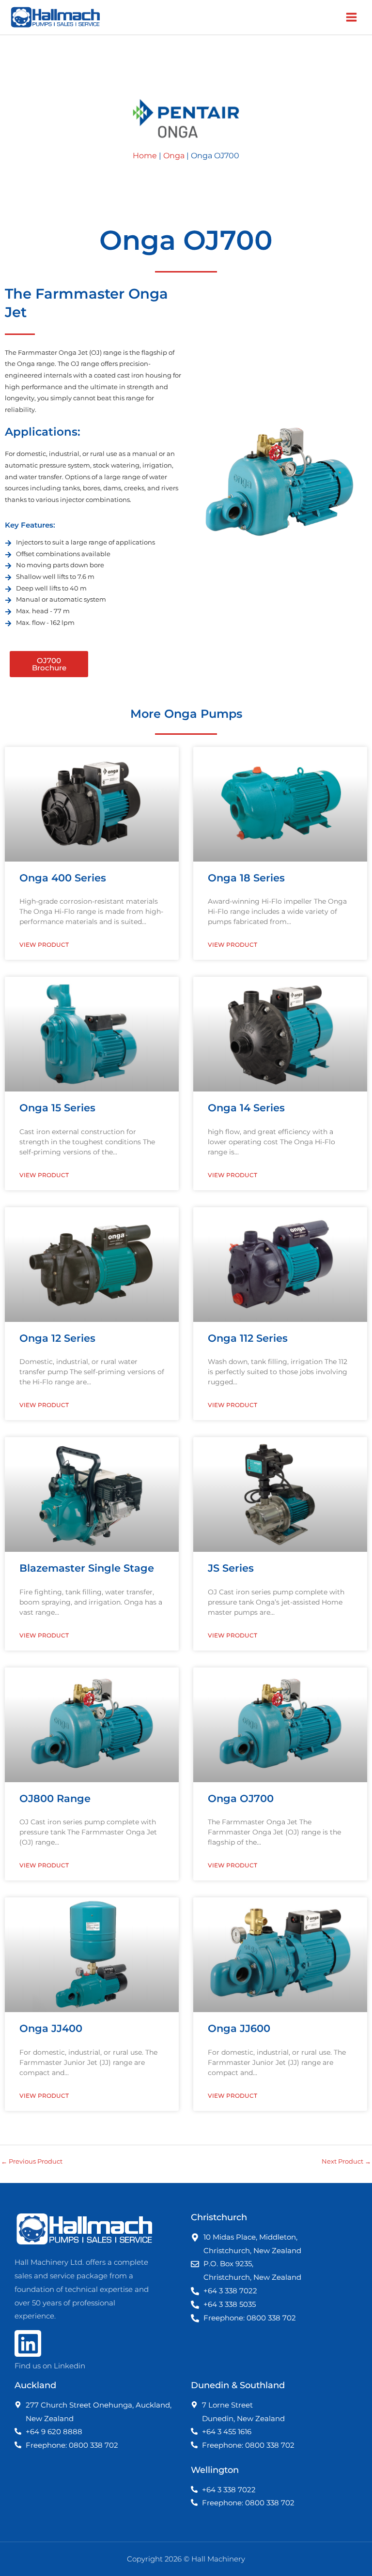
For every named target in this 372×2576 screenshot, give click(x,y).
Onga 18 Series (246, 878)
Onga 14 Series (246, 1108)
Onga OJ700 (241, 1798)
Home (145, 156)
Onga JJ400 (51, 2028)
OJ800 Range (55, 1798)
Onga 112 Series (248, 1338)
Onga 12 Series (57, 1338)
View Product (44, 945)
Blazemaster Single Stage (87, 1568)
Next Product (346, 2161)
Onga (174, 156)
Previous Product (32, 2161)
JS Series (231, 1568)
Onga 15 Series (57, 1108)
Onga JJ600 (239, 2028)
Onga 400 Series (63, 878)
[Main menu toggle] (352, 17)
